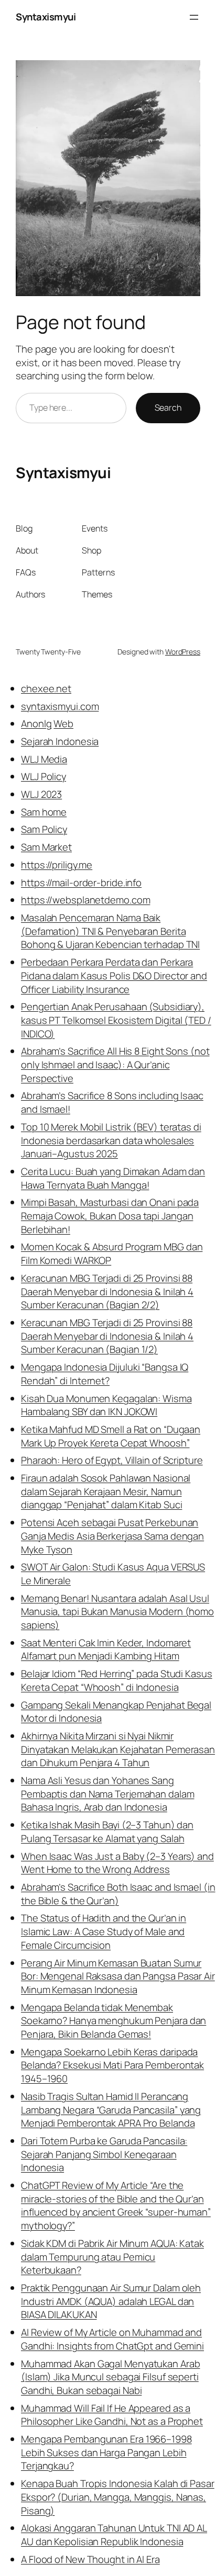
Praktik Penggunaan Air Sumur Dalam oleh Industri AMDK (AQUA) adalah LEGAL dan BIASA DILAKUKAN (111, 2301)
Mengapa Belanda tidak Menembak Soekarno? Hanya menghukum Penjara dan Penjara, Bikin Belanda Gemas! (114, 2021)
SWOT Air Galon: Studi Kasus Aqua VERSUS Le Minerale (113, 1574)
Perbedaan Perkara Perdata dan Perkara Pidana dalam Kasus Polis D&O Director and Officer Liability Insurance (114, 975)
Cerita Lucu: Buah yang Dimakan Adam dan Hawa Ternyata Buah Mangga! (113, 1178)
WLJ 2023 (41, 794)
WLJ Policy (44, 776)
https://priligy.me (57, 865)
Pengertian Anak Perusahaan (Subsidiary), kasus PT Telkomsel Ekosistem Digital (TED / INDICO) (116, 1020)
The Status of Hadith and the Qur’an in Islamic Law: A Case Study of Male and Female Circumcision (104, 1931)
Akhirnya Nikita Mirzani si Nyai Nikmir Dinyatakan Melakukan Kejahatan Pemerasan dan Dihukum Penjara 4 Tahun (118, 1749)
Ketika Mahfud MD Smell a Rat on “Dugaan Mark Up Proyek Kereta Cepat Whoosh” (111, 1436)
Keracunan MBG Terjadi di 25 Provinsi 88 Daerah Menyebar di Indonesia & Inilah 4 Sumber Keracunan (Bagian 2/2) (107, 1291)
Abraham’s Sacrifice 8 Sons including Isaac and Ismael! (112, 1102)
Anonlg (36, 724)
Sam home (44, 812)
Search (168, 408)
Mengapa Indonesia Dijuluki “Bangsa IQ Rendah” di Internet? (105, 1374)
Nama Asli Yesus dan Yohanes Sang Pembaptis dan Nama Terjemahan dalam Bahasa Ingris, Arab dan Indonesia (108, 1794)
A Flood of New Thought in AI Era (90, 2559)
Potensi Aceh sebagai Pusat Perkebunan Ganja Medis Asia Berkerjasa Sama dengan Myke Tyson (112, 1536)
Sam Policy (44, 829)
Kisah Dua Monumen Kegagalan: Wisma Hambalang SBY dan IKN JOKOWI (106, 1405)
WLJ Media (44, 759)
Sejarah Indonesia (60, 741)
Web (63, 724)
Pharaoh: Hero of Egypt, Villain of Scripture (112, 1460)
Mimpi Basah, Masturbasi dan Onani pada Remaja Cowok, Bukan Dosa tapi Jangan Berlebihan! (110, 1216)
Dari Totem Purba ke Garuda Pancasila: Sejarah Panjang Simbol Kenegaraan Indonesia (104, 2154)
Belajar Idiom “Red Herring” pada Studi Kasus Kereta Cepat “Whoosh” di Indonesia (117, 1680)
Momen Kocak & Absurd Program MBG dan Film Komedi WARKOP (112, 1253)
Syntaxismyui (46, 17)
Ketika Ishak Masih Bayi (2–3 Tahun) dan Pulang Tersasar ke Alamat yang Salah (107, 1832)
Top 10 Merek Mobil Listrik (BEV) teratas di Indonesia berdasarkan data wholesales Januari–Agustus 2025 (111, 1140)
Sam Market (46, 847)
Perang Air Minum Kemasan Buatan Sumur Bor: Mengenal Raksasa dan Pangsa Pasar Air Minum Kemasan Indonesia (118, 1976)
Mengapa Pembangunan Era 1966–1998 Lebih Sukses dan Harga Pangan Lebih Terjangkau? (106, 2452)
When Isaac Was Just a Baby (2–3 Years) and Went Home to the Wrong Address (117, 1863)
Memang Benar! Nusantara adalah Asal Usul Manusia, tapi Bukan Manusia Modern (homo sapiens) (117, 1612)
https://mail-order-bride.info (81, 883)
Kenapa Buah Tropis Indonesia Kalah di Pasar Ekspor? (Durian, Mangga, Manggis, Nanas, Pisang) (118, 2497)
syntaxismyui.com (60, 706)
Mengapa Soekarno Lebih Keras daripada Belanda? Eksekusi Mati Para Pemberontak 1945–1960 (112, 2065)
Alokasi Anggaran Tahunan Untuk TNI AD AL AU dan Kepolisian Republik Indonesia (114, 2535)
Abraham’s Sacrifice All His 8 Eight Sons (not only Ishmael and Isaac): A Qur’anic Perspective (115, 1064)
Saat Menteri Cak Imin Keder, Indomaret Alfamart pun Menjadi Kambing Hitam (106, 1649)
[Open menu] (194, 17)
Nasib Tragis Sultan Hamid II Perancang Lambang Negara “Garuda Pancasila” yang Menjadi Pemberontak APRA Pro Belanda (111, 2110)
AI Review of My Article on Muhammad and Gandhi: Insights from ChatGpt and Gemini (112, 2339)
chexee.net (46, 688)
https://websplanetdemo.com (85, 900)
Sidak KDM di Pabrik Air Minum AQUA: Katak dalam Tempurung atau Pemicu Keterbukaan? (112, 2257)
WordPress (183, 652)
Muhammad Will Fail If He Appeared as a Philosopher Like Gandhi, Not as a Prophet (112, 2415)
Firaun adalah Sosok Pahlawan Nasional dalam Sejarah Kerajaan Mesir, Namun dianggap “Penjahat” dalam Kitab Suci (106, 1491)
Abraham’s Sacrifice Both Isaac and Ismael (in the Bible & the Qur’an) (118, 1894)
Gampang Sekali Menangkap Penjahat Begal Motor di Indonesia (116, 1712)
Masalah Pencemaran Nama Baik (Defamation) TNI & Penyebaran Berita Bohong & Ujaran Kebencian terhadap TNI (110, 931)
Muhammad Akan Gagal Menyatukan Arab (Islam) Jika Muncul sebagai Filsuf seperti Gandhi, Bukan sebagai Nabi (111, 2377)
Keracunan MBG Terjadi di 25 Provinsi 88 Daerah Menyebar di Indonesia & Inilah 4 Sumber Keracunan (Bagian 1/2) (107, 1336)
